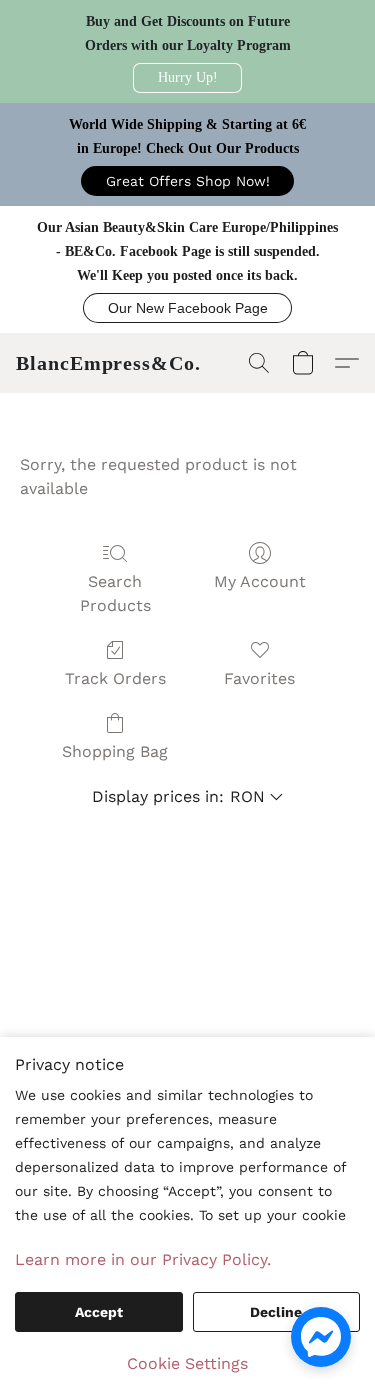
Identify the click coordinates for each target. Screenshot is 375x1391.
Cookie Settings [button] (187, 1363)
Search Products (115, 593)
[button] (187, 78)
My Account (260, 581)
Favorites (259, 678)
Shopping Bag (115, 751)
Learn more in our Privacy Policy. (143, 1259)
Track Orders (115, 678)
